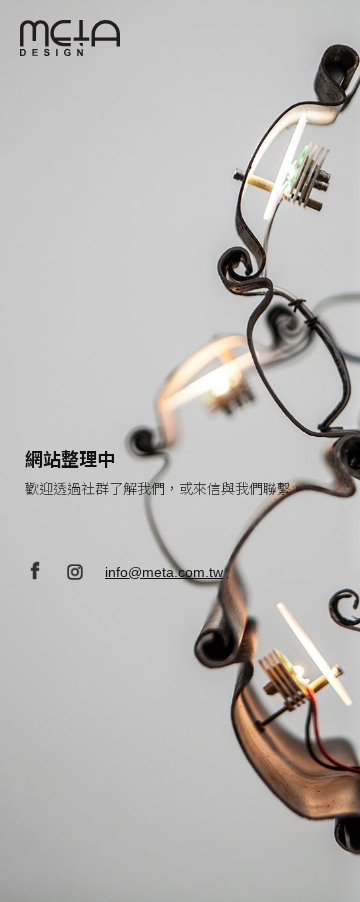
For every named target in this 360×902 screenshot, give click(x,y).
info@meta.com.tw (164, 572)
